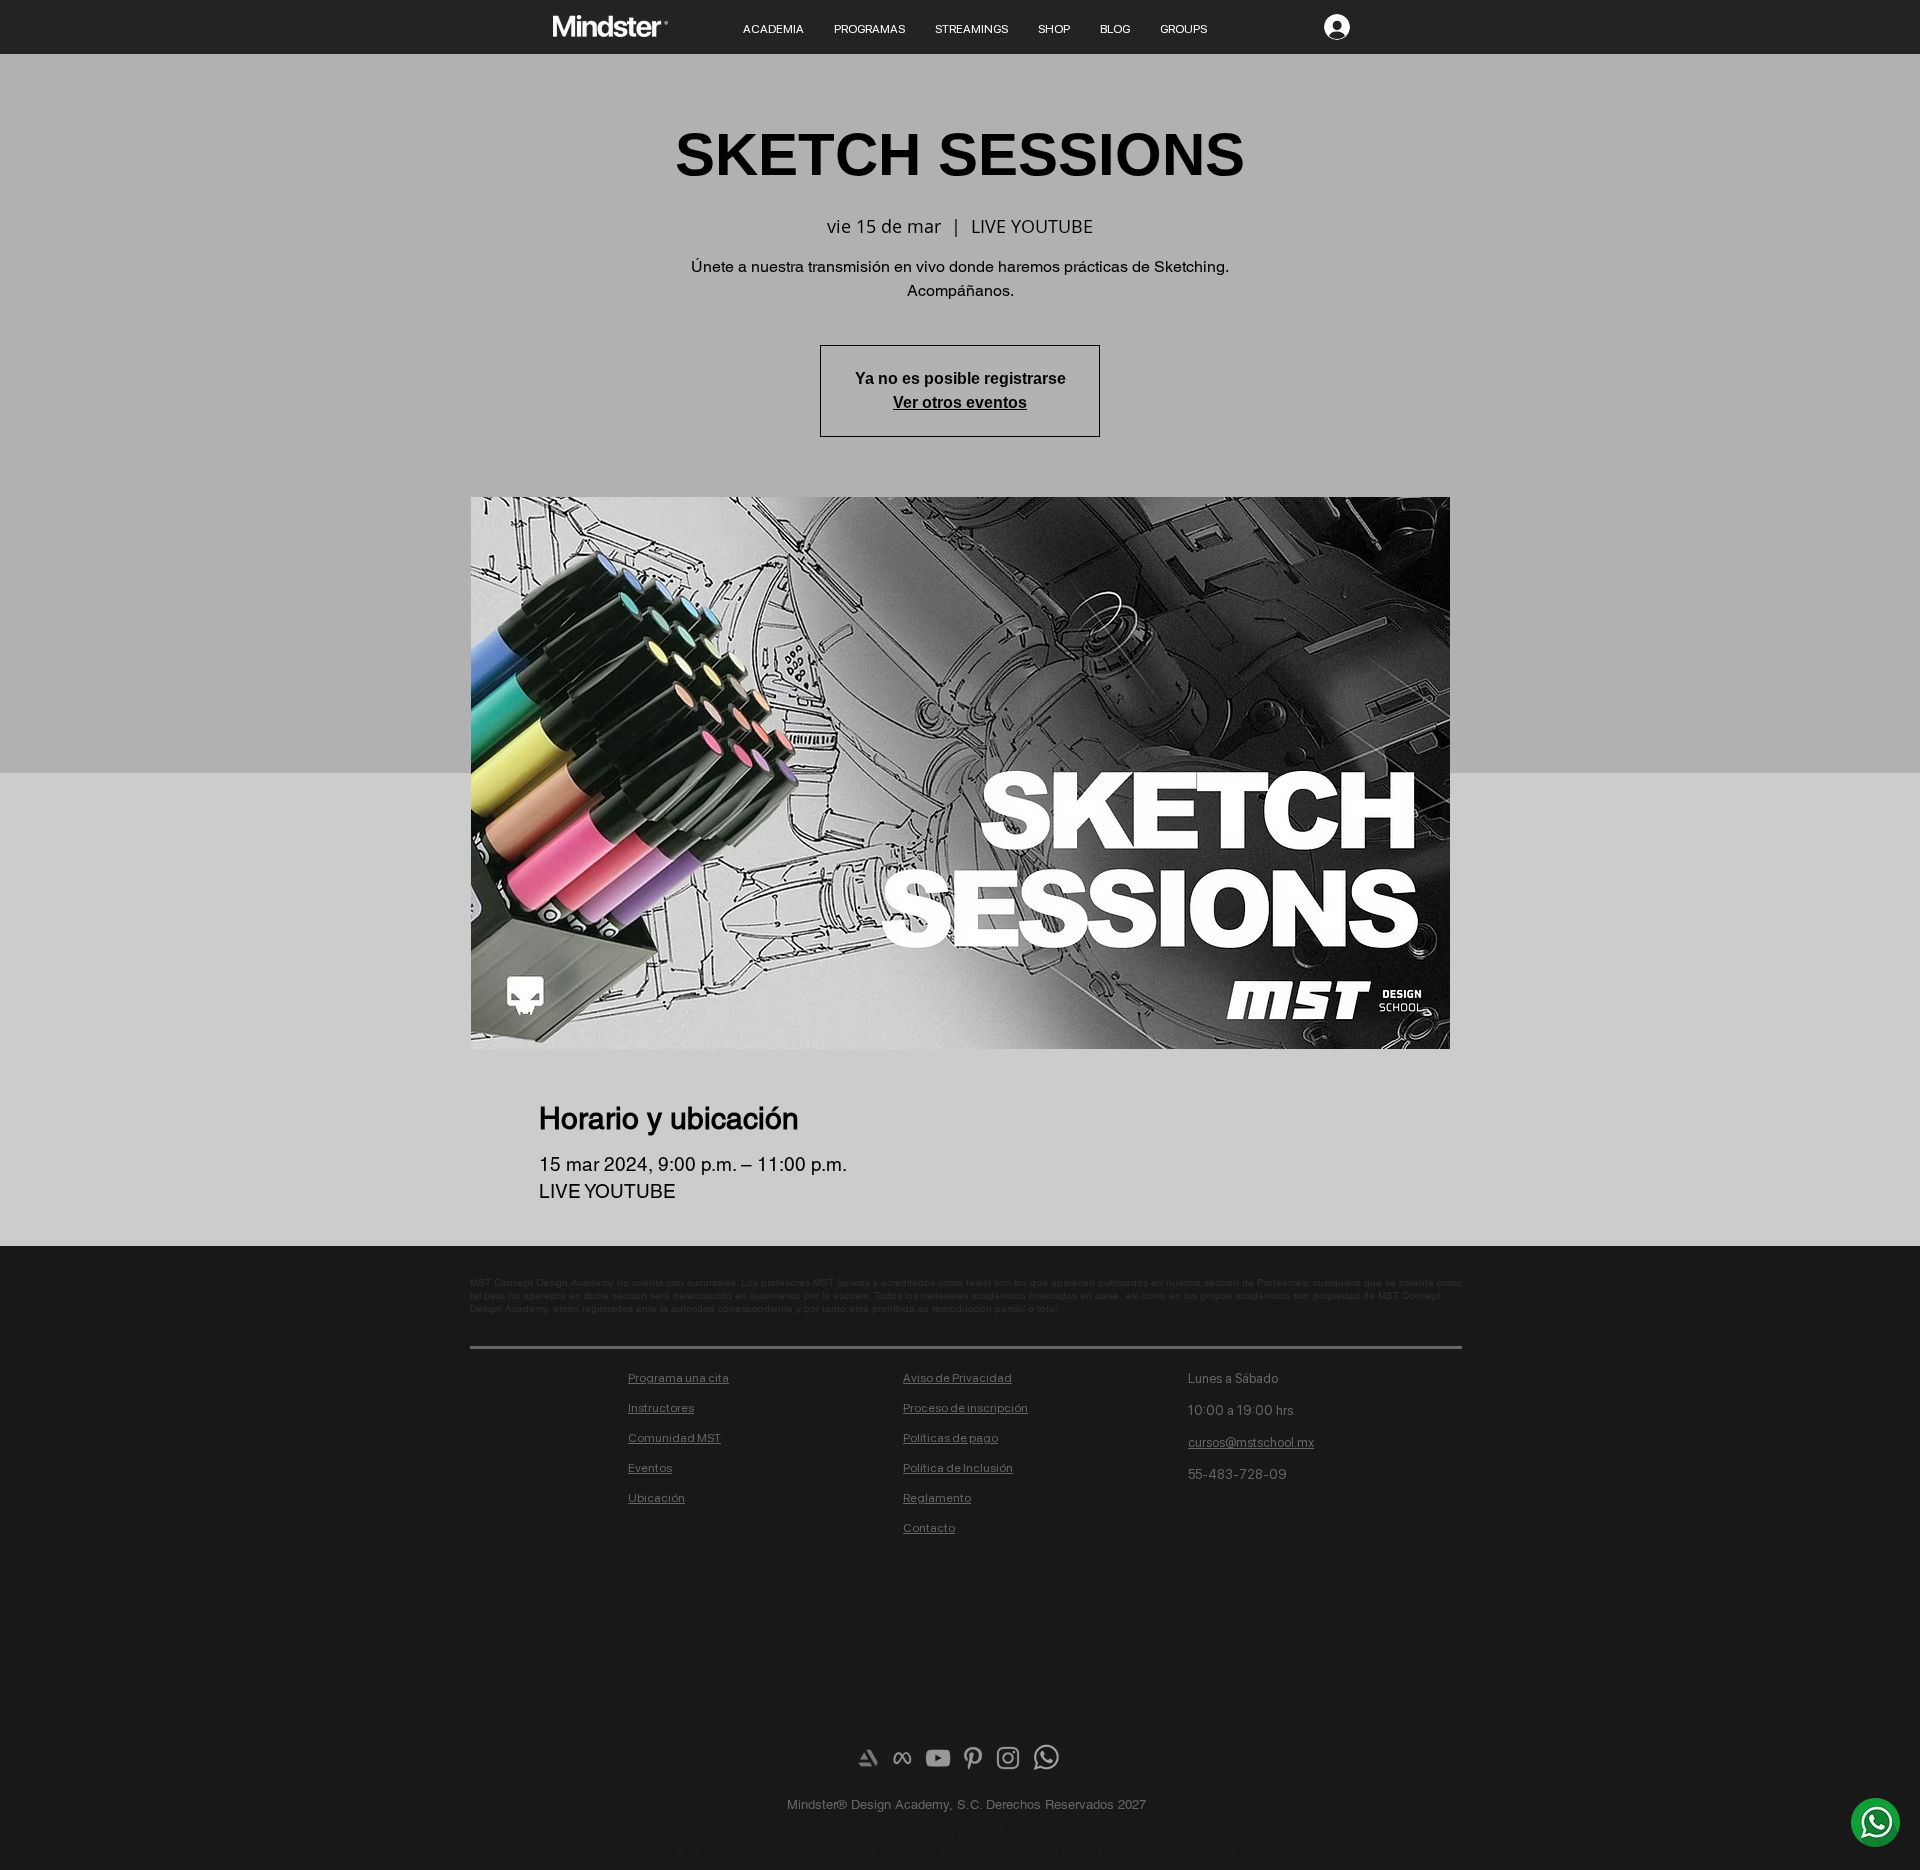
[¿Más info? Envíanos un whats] (1875, 1822)
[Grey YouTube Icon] (938, 1758)
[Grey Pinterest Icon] (973, 1758)
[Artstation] (868, 1758)
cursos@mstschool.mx (1251, 1442)
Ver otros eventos (960, 402)
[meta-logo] (903, 1758)
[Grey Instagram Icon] (1008, 1758)
